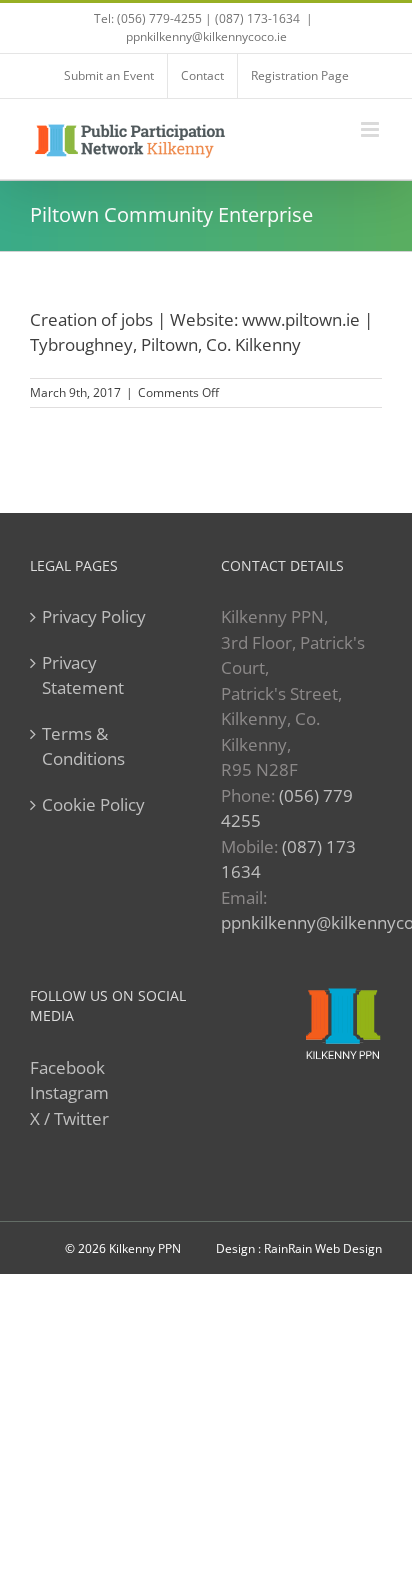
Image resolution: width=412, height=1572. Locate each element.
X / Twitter (69, 1118)
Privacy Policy (94, 616)
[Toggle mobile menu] (371, 129)
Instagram (69, 1092)
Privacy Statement (83, 675)
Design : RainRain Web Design (299, 1248)
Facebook (67, 1067)
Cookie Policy (93, 804)
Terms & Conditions (83, 746)
